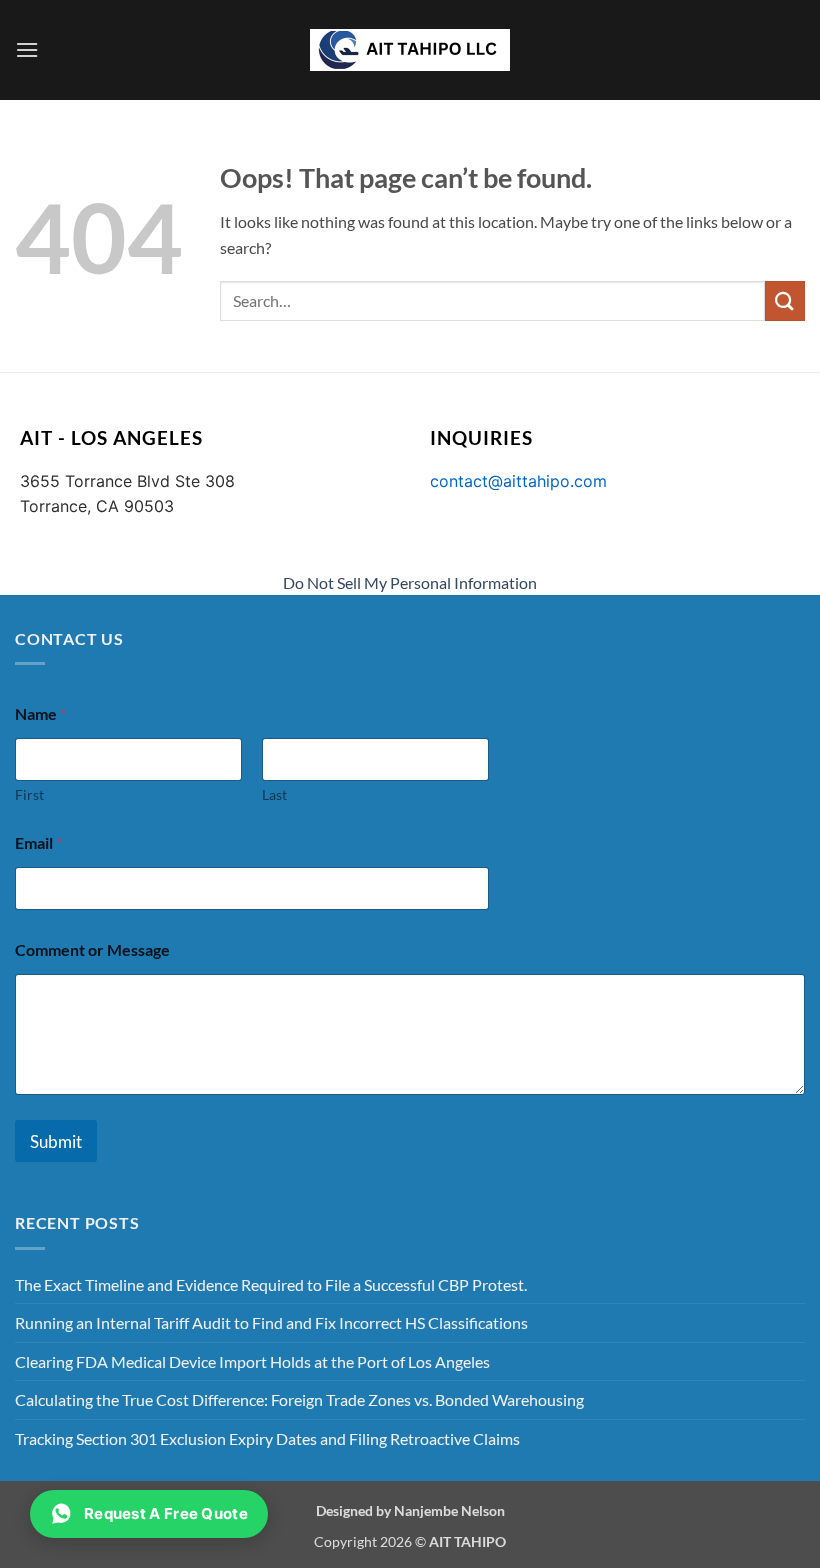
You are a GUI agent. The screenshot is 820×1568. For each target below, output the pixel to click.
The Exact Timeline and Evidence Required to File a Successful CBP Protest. (271, 1284)
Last (274, 794)
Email (38, 842)
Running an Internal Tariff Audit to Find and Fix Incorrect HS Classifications (271, 1322)
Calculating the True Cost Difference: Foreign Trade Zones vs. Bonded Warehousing (299, 1399)
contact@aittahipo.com (518, 481)
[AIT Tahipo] (410, 50)
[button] (27, 49)
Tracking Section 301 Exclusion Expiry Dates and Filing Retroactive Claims (267, 1438)
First (29, 794)
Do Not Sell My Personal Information (410, 582)
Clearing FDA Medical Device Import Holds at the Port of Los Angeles (252, 1361)
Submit (56, 1141)
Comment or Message (92, 949)
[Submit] (785, 300)
